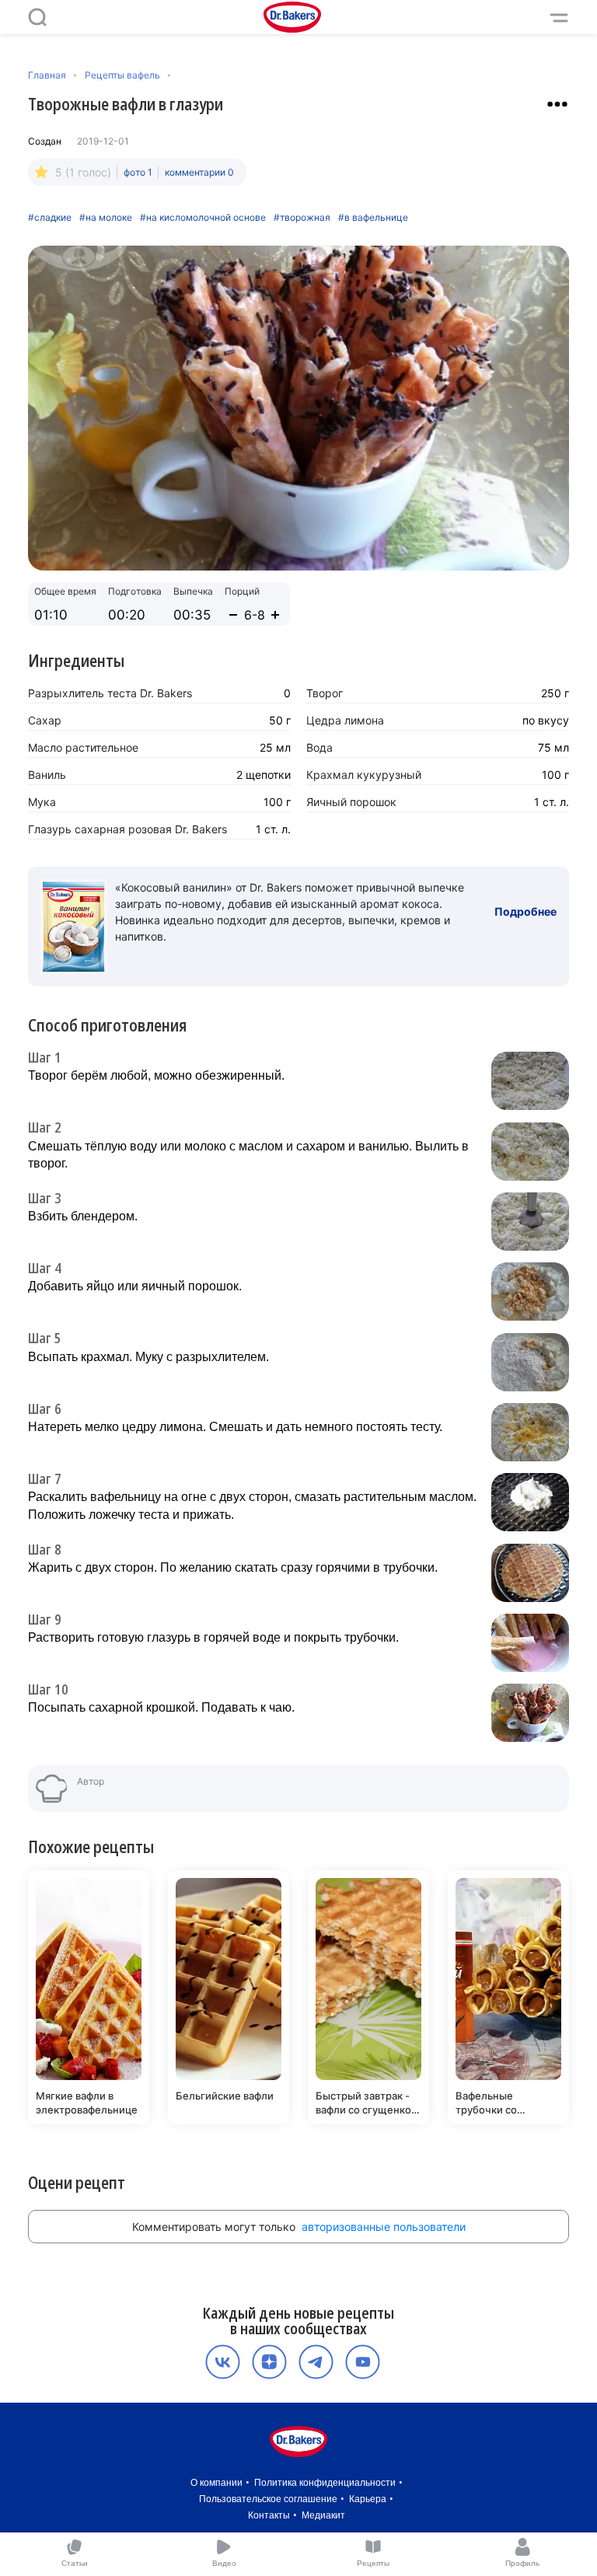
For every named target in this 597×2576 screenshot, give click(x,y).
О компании (216, 2483)
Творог (325, 693)
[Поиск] (37, 17)
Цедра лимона (345, 720)
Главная (47, 75)
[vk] (223, 2362)
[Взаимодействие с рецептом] (557, 104)
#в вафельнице (373, 218)
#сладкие (50, 218)
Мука (42, 802)
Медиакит (323, 2515)
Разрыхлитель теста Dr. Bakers (110, 693)
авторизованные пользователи (384, 2227)
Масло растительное (83, 747)
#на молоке (106, 218)
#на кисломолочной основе (203, 218)
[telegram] (316, 2362)
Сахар (45, 720)
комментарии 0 (199, 172)
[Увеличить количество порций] (275, 615)
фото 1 (138, 172)
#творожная (302, 218)
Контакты (269, 2515)
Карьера (368, 2499)
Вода (319, 747)
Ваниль (47, 775)
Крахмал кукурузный (364, 775)
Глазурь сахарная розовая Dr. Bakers (127, 829)
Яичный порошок (351, 802)
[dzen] (269, 2362)
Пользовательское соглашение (268, 2499)
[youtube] (363, 2362)
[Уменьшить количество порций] (233, 615)
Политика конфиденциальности (325, 2483)
